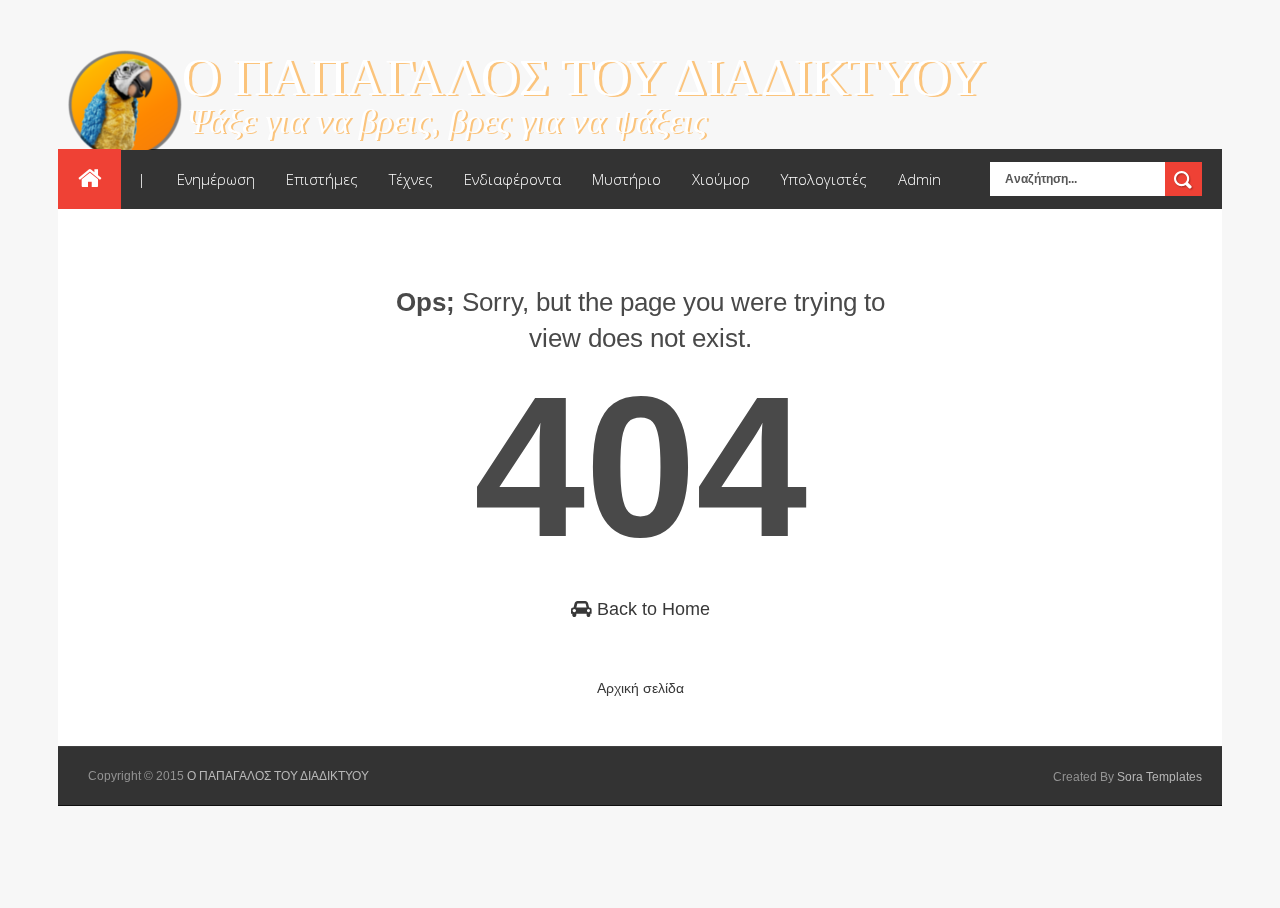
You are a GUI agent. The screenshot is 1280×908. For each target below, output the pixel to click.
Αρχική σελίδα (640, 688)
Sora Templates (1159, 777)
